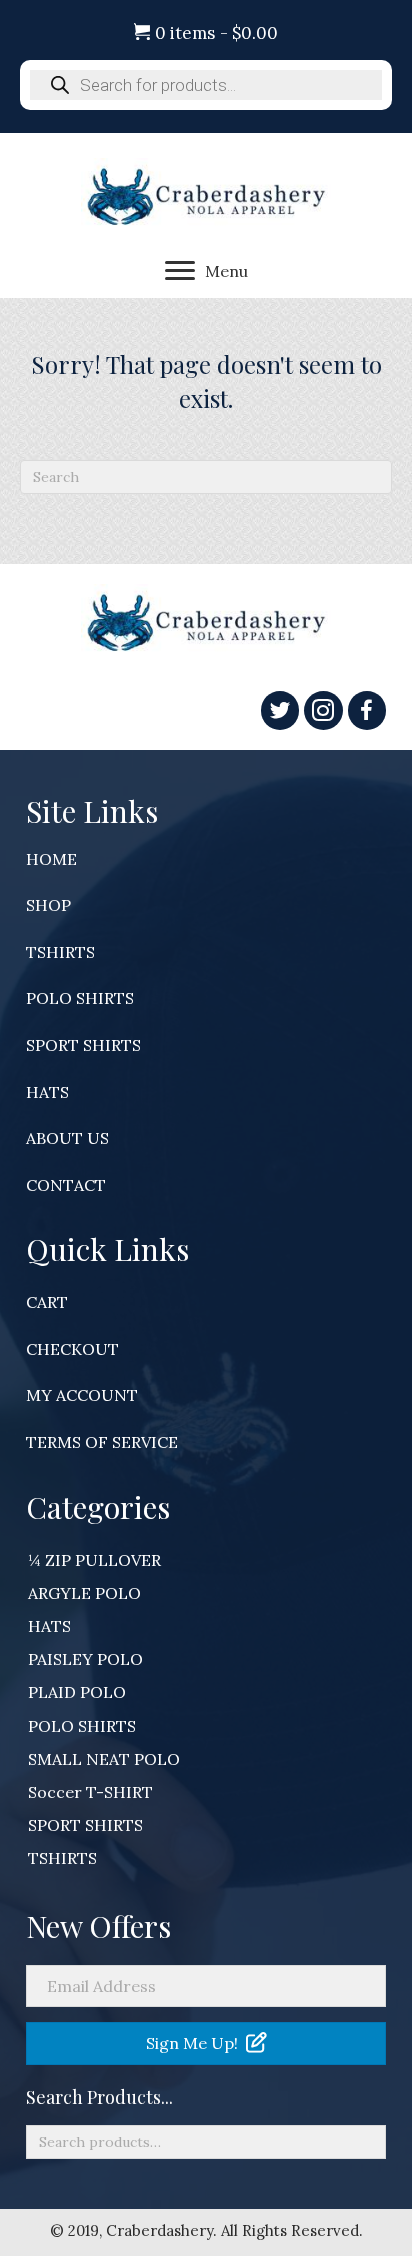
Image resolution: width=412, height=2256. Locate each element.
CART (47, 1302)
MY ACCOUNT (82, 1395)
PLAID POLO (77, 1692)
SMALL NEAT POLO (104, 1759)
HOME (51, 859)
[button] (206, 2043)
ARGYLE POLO (84, 1593)
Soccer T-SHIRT (90, 1792)
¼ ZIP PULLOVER (94, 1560)
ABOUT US (67, 1138)
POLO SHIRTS (80, 998)
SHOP (48, 905)
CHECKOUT (72, 1349)
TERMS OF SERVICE (102, 1442)
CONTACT (66, 1185)
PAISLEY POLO (85, 1659)
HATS (47, 1092)
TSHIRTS (60, 952)
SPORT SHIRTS (83, 1045)
